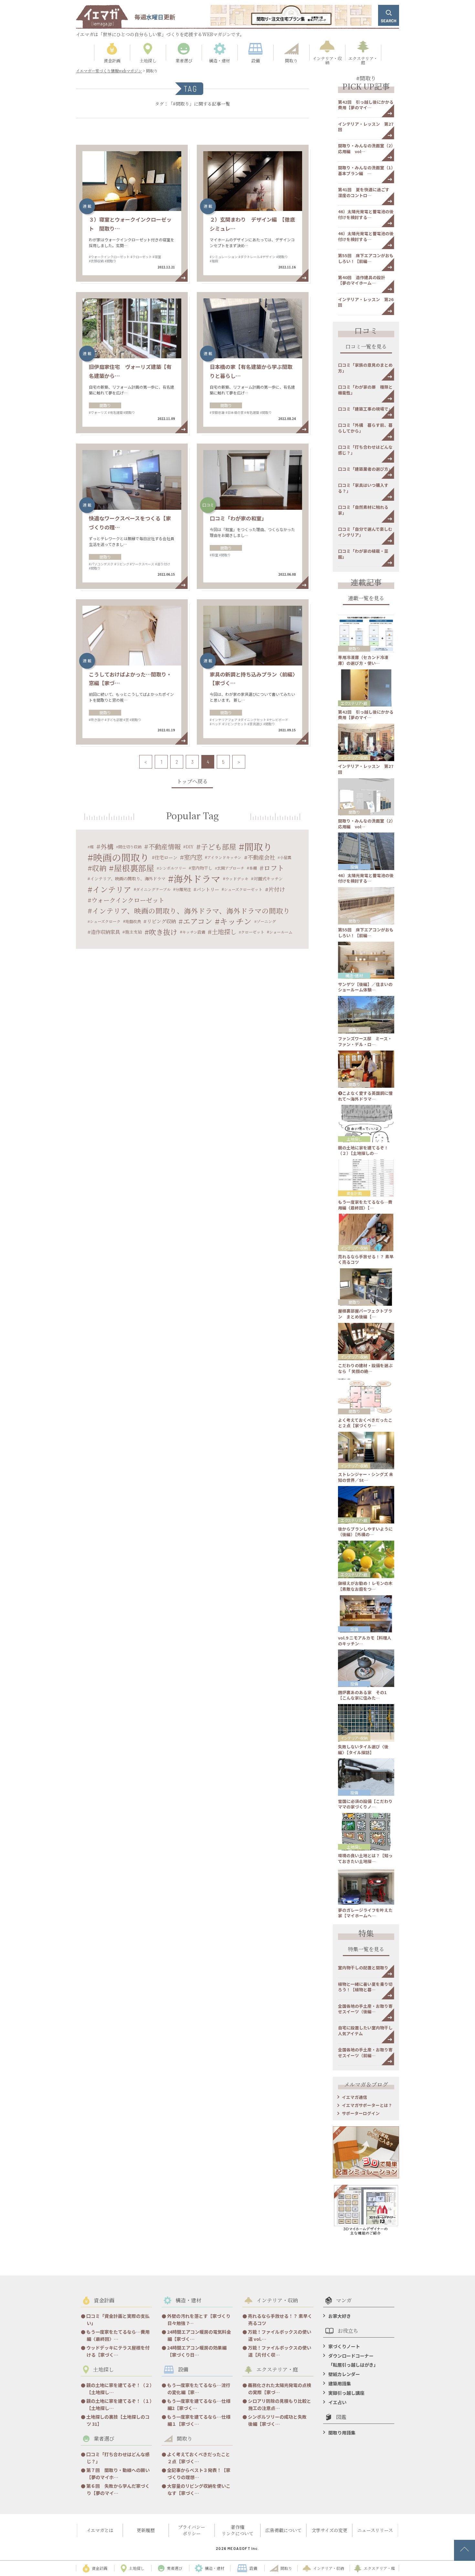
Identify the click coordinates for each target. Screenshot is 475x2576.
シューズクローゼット (243, 889)
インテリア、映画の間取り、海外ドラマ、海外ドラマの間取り (191, 911)
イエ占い (337, 2402)
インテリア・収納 (354, 757)
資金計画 (354, 1193)
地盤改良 (133, 921)
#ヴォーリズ (98, 412)
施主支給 (133, 932)
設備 (354, 867)
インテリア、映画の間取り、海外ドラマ (128, 879)
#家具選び (255, 724)
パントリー (208, 889)
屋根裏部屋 (134, 868)
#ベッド (216, 724)
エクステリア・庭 (354, 703)
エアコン (198, 921)
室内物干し (202, 868)
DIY (190, 847)
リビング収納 (161, 921)
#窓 (126, 720)
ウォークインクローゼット (128, 900)
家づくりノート (344, 2346)
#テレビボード (278, 720)
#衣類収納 (96, 261)
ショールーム (281, 932)
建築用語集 (340, 2383)
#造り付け (163, 564)
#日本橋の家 (235, 412)
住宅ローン (166, 857)
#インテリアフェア (224, 720)
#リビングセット (235, 724)
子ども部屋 (218, 847)
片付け (277, 889)
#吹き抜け (96, 720)
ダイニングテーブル (153, 889)
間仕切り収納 (130, 847)
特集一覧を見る (366, 1950)
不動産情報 (164, 847)
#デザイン (268, 257)
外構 (107, 847)
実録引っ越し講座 (346, 2393)
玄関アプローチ (231, 868)
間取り (105, 405)
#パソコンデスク (101, 564)
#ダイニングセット (252, 720)
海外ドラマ (197, 879)
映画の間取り (121, 857)
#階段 (214, 261)
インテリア (112, 889)
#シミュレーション (224, 257)
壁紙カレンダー (344, 2374)
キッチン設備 (194, 932)
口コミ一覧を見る (366, 347)
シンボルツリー (173, 868)
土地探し (224, 932)
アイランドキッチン (224, 857)
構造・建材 (354, 975)
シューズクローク (105, 921)
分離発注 (183, 889)
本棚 (253, 868)
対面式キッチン (268, 879)
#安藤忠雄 (217, 412)
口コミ (208, 505)
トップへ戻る (192, 782)
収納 (99, 868)
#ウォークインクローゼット (109, 257)
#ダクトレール (249, 257)
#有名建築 (115, 412)
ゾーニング (266, 921)
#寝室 (157, 257)
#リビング (122, 564)
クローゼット (253, 932)
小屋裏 (286, 857)
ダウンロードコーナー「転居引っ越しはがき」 (353, 2360)
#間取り (111, 261)
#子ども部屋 (114, 720)
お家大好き (340, 2316)
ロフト (274, 868)
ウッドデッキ (237, 879)
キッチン (236, 921)
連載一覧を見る (366, 599)
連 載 (87, 206)
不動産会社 (261, 857)
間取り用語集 (342, 2433)
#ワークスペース (142, 564)
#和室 (214, 555)
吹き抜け (163, 932)
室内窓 (193, 857)
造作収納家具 (105, 932)
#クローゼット (141, 257)
